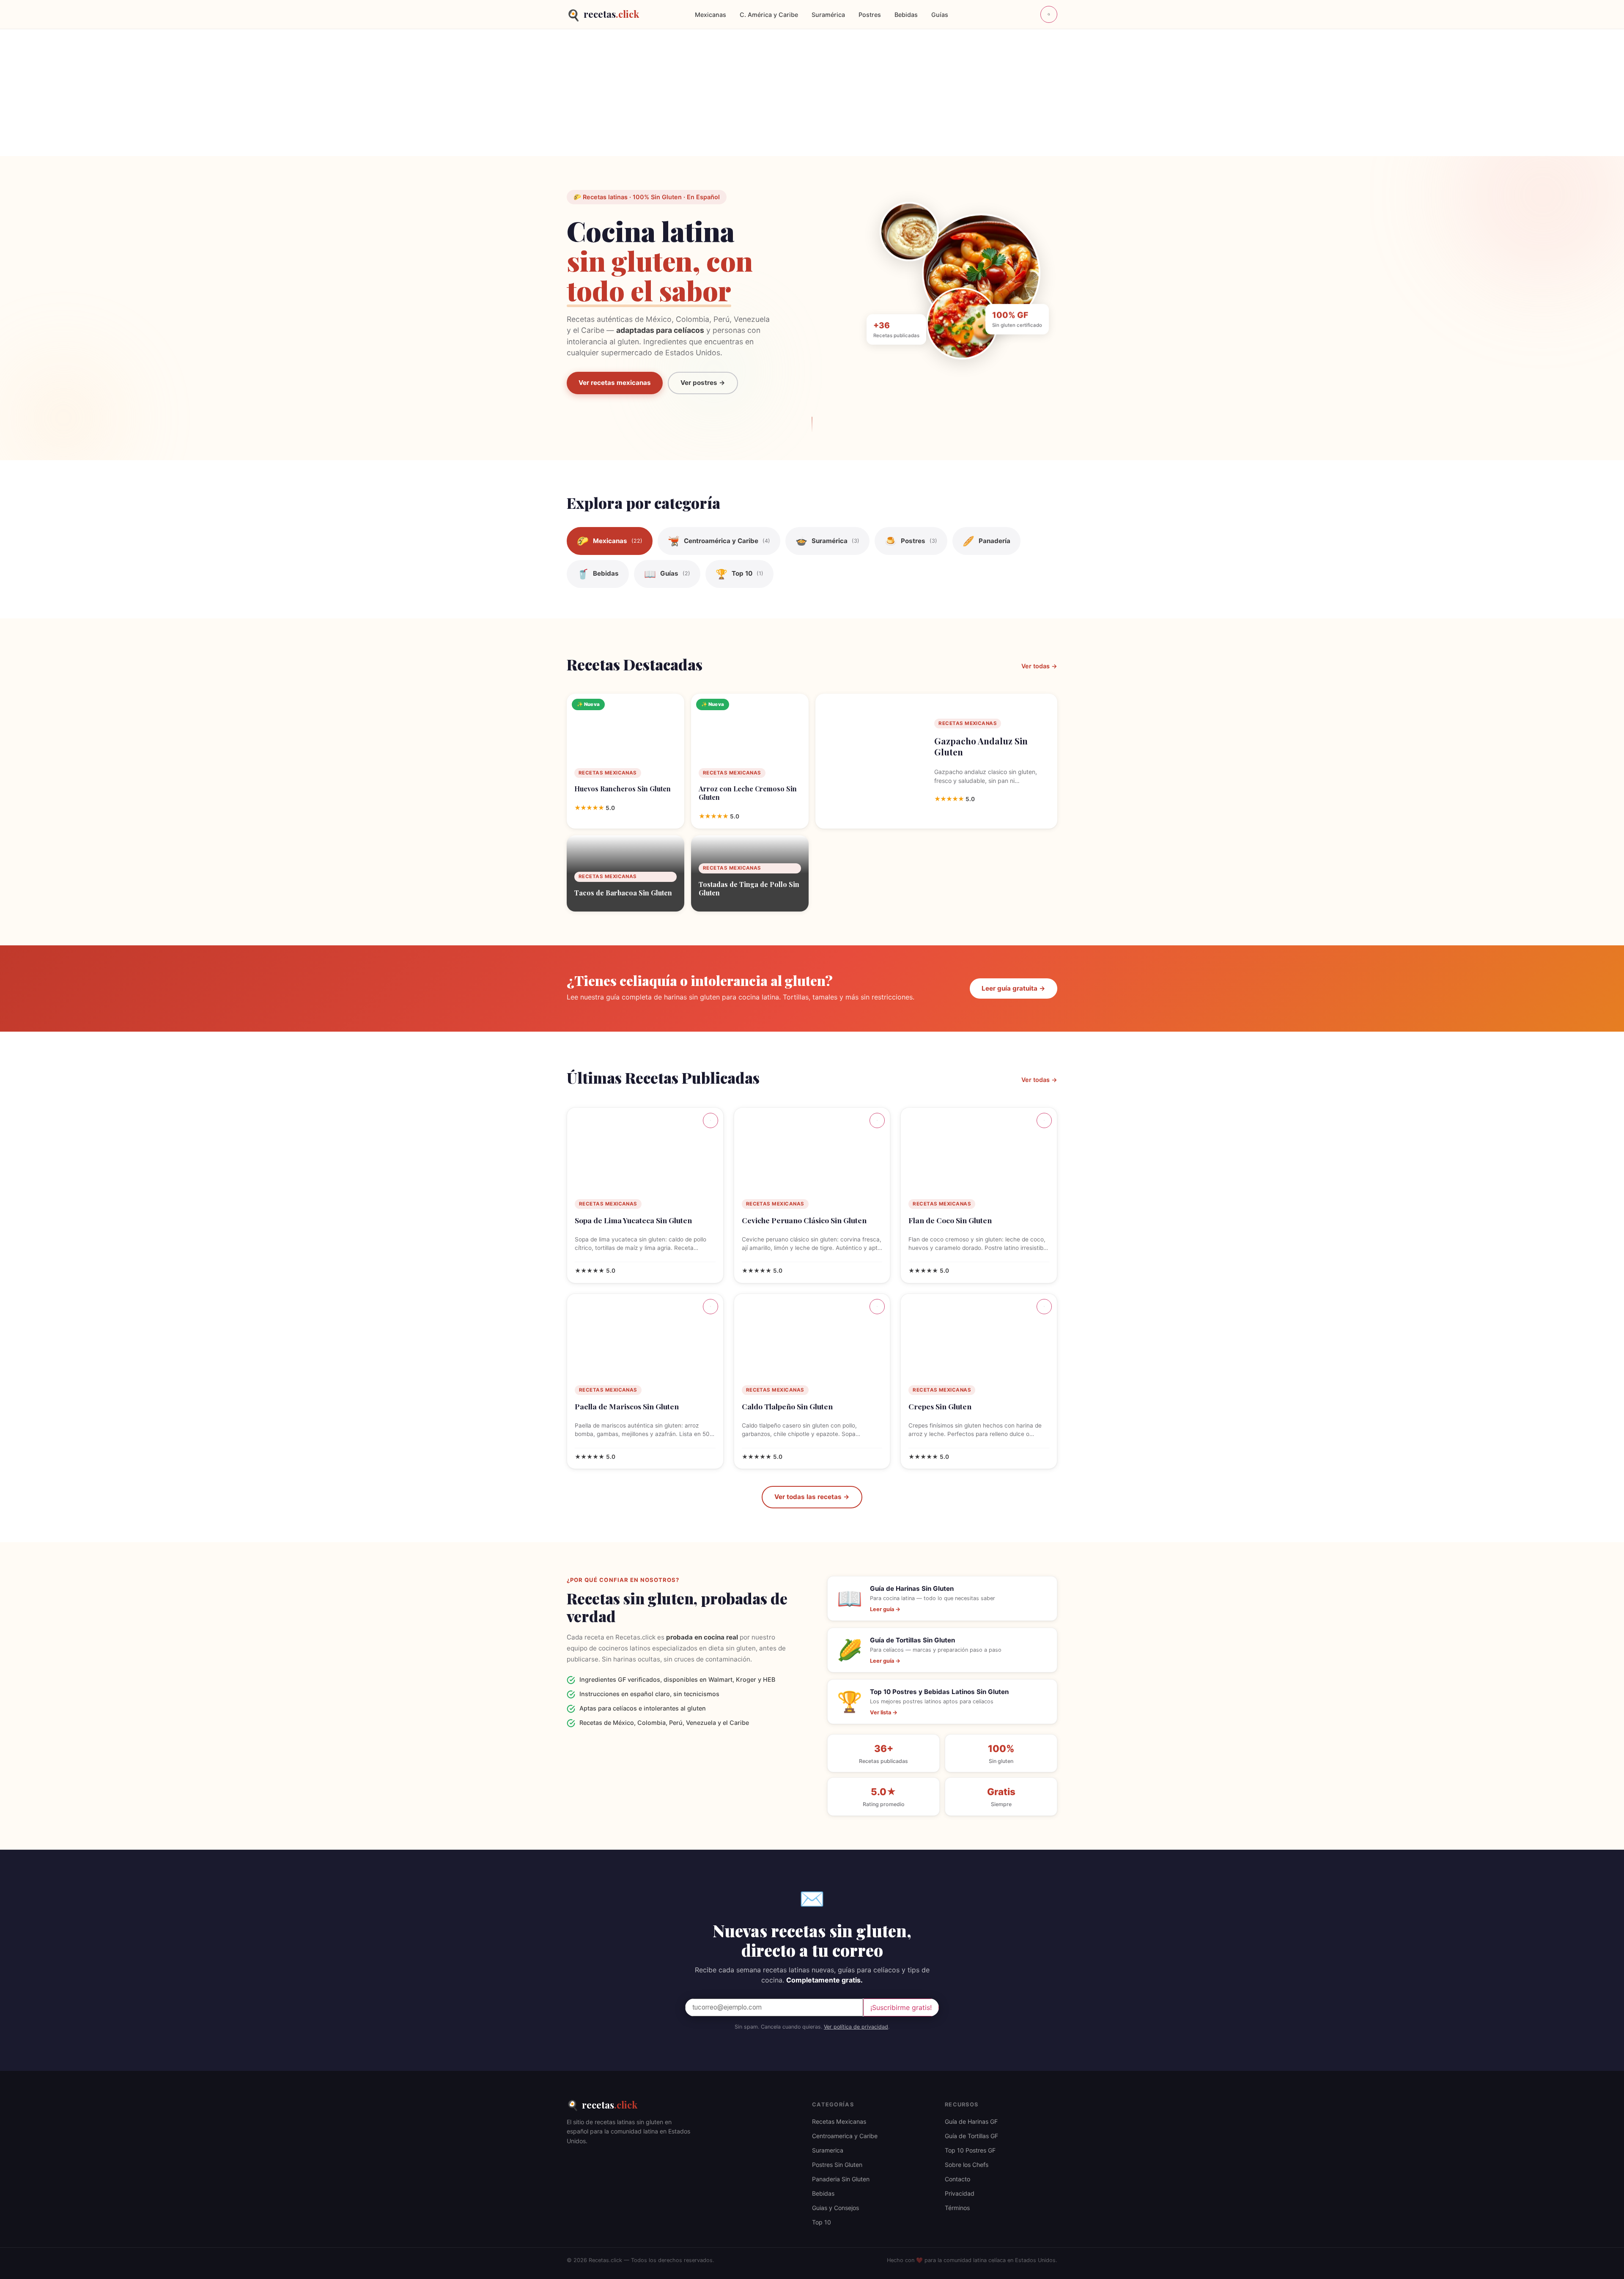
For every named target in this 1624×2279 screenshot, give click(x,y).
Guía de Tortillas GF (971, 2136)
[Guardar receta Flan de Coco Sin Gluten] (1044, 1120)
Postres (870, 15)
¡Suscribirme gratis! (901, 2007)
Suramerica (828, 2150)
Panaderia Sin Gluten (841, 2179)
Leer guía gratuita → (1014, 988)
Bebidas (906, 15)
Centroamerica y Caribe (845, 2136)
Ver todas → (1039, 666)
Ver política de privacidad (856, 2027)
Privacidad (960, 2193)
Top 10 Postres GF (970, 2150)
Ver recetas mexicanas (615, 383)
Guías (940, 15)
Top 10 (822, 2222)
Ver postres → (703, 383)
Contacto (957, 2179)
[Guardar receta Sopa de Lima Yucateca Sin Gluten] (710, 1120)
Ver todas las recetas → (812, 1497)
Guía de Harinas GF (971, 2121)
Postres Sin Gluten (837, 2165)
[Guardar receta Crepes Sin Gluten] (1044, 1307)
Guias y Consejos (835, 2208)
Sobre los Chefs (967, 2165)
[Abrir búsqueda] (1049, 14)
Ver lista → (884, 1712)
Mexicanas (710, 15)
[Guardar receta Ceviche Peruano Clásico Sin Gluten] (877, 1120)
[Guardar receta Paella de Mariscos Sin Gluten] (710, 1307)
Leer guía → (885, 1609)
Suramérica (828, 15)
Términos (957, 2208)
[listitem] (610, 541)
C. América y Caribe (769, 15)
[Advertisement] (812, 93)
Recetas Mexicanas (839, 2121)
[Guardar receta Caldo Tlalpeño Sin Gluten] (877, 1307)
